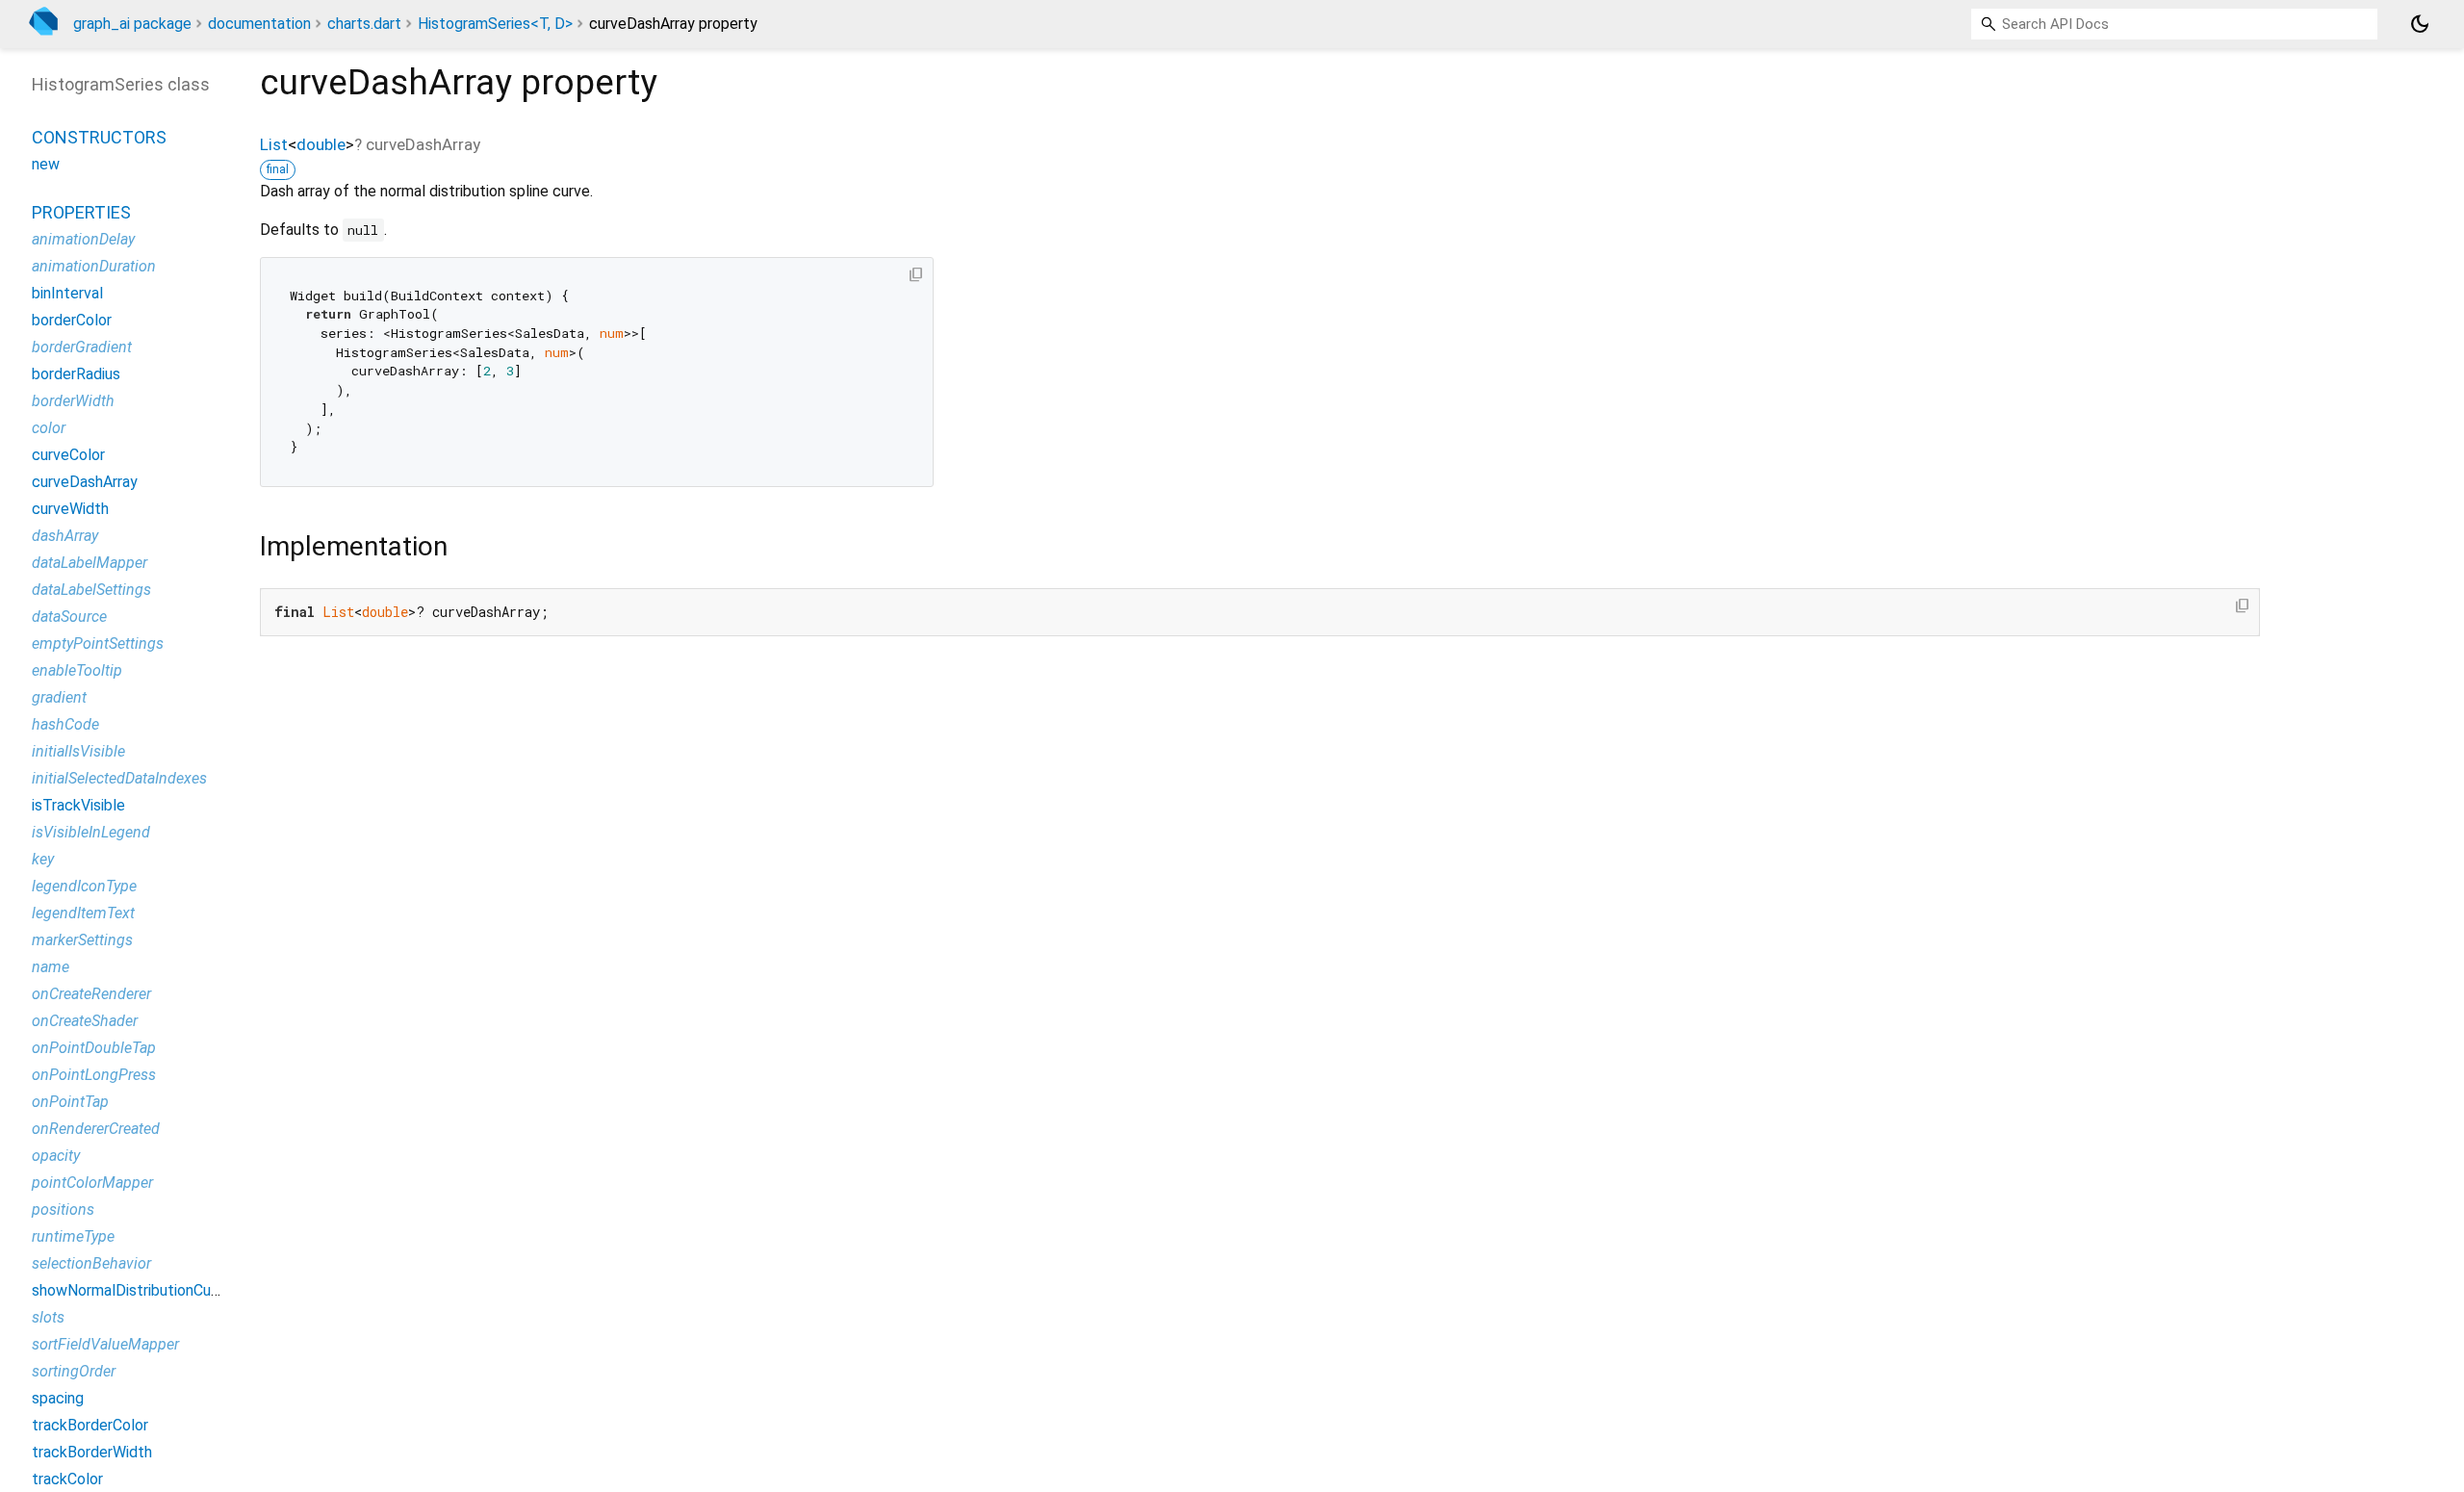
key (43, 859)
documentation (259, 24)
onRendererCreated (96, 1129)
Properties (81, 212)
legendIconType (84, 886)
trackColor (67, 1479)
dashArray (65, 536)
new (46, 164)
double (321, 144)
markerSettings (82, 940)
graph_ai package (132, 24)
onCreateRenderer (91, 994)
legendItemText (83, 913)
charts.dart (364, 24)
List (274, 144)
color (49, 428)
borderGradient (82, 347)
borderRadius (76, 374)
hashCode (65, 724)
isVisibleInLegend (91, 832)
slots (48, 1317)
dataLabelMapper (90, 563)
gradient (59, 697)
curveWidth (70, 509)
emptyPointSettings (98, 643)
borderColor (72, 320)
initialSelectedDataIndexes (119, 778)
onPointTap (70, 1102)
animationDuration (94, 266)
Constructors (99, 137)
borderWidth (73, 401)
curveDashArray (85, 482)
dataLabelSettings (91, 590)
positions (63, 1209)
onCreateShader (85, 1021)
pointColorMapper (92, 1183)
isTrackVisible (78, 805)
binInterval (67, 293)
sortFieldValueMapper (105, 1344)
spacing (58, 1398)
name (51, 967)
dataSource (69, 617)
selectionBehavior (91, 1263)
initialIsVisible (78, 751)
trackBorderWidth (92, 1452)
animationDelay (83, 239)
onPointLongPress (94, 1075)
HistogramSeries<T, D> (495, 24)
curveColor (68, 455)
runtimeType (73, 1236)
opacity (56, 1156)
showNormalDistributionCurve (132, 1290)
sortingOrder (74, 1371)
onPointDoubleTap (94, 1048)
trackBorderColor (90, 1425)
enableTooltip (77, 670)
